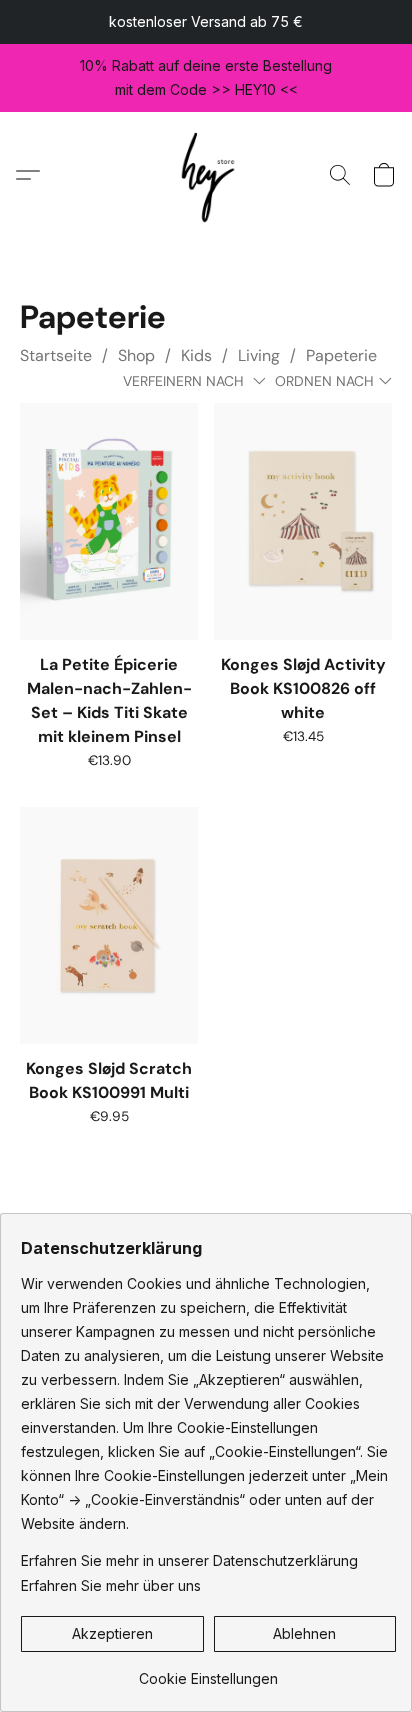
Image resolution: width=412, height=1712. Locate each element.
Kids (196, 355)
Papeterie (341, 355)
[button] (206, 174)
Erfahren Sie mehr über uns (111, 1585)
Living (259, 355)
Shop (136, 355)
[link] (208, 1671)
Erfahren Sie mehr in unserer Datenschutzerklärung (189, 1560)
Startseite (56, 355)
